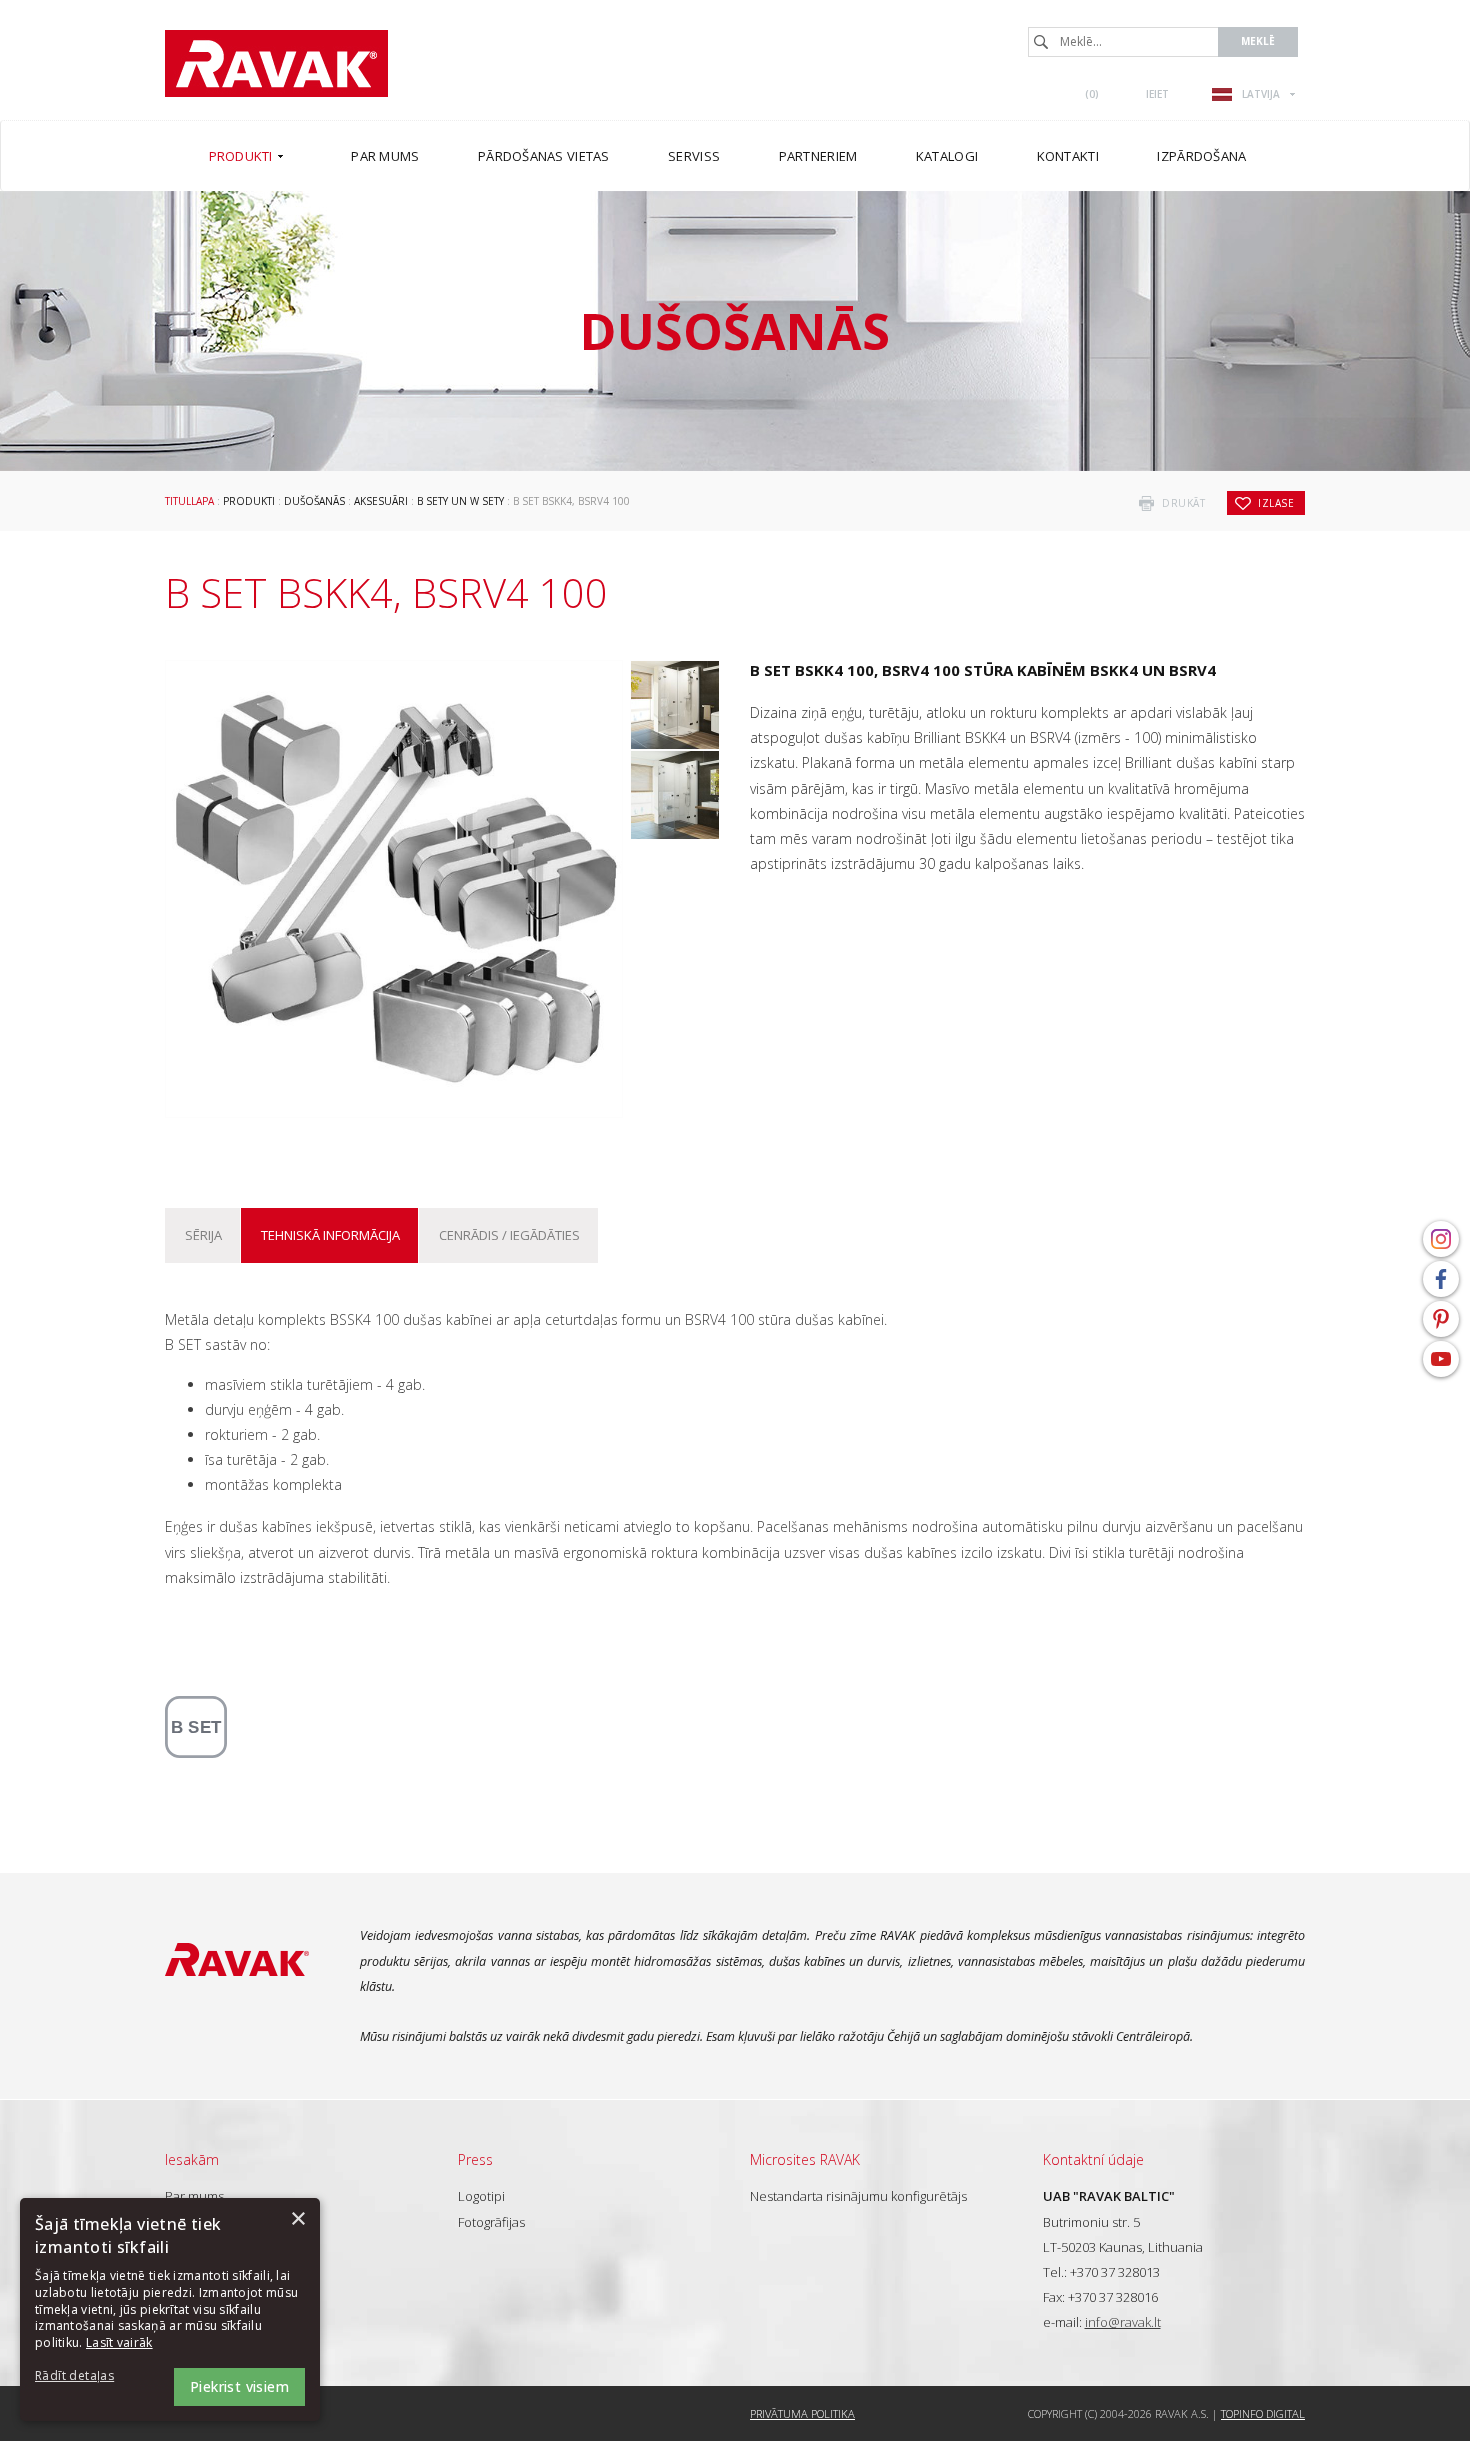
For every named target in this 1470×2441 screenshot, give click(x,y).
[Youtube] (1441, 1359)
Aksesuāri (381, 501)
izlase (1276, 503)
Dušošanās (314, 501)
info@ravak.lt (1123, 2322)
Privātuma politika (802, 2413)
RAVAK (276, 63)
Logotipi (481, 2196)
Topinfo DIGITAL (1263, 2413)
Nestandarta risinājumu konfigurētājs (858, 2196)
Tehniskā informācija (330, 1235)
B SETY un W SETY (460, 501)
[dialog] (170, 2309)
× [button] (297, 2219)
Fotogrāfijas (491, 2222)
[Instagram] (1441, 1239)
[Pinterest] (1441, 1319)
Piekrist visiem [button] (239, 2386)
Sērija (203, 1235)
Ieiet (1157, 94)
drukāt (1183, 503)
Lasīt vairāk (119, 2342)
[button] (90, 2376)
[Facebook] (1441, 1279)
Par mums (194, 2196)
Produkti (249, 501)
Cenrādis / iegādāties (509, 1235)
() (1092, 94)
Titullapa (189, 501)
